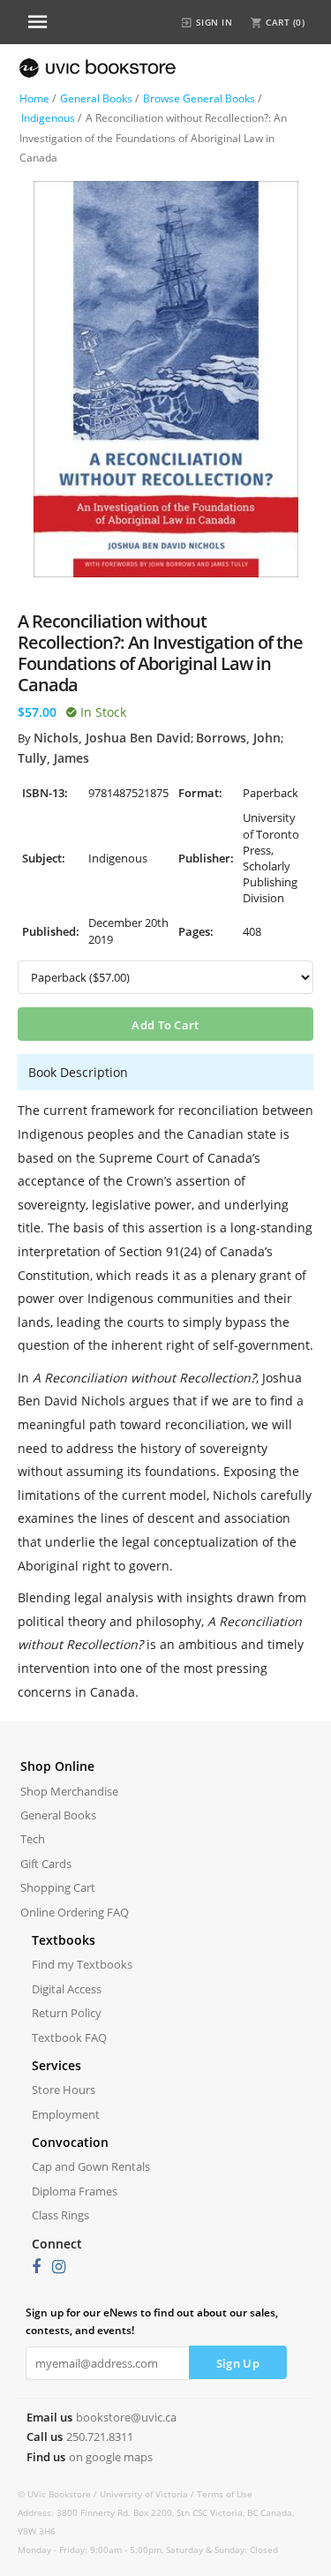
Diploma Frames (75, 2191)
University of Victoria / (148, 2494)
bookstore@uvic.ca (126, 2417)
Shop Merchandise (69, 1791)
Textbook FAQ (69, 2037)
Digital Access (67, 1989)
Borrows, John (238, 738)
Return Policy (67, 2013)
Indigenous (48, 118)
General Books (96, 98)
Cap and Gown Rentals (91, 2166)
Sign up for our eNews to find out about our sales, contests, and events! (152, 2321)
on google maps (111, 2457)
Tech (33, 1839)
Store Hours (64, 2090)
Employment (66, 2114)
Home (34, 98)
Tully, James (53, 758)
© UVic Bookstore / (59, 2494)
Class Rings (60, 2215)
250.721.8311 (100, 2437)
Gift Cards (46, 1864)
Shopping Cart (58, 1887)
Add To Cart (165, 1025)
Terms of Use (225, 2494)
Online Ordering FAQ (75, 1912)
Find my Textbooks (82, 1964)
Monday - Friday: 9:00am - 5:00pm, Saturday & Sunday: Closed (148, 2550)
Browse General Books (199, 98)
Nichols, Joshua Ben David (112, 738)
